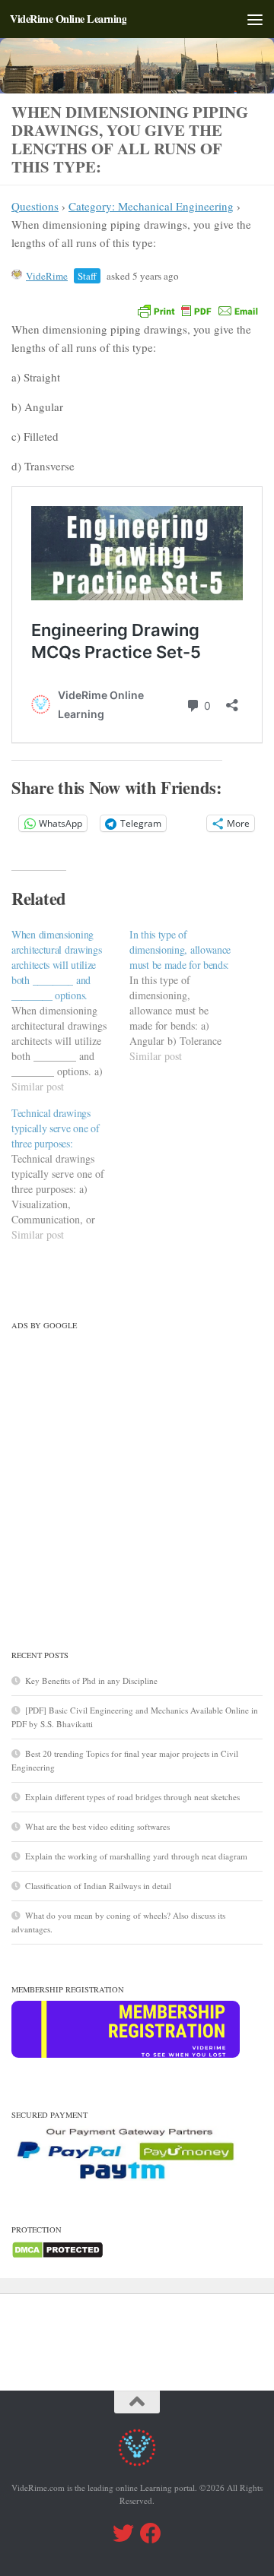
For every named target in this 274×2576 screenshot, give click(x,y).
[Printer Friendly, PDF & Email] (198, 310)
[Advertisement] (137, 1473)
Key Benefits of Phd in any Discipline (91, 1680)
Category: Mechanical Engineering (151, 206)
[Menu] (255, 19)
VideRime (47, 276)
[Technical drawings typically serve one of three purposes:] (70, 1174)
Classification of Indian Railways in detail (98, 1886)
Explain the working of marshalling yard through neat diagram (136, 1856)
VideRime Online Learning (68, 19)
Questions (35, 206)
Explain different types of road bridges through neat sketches (132, 1797)
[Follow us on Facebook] (151, 2533)
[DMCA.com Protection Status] (57, 2256)
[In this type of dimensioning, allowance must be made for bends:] (188, 995)
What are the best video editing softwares (97, 1826)
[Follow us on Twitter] (123, 2533)
